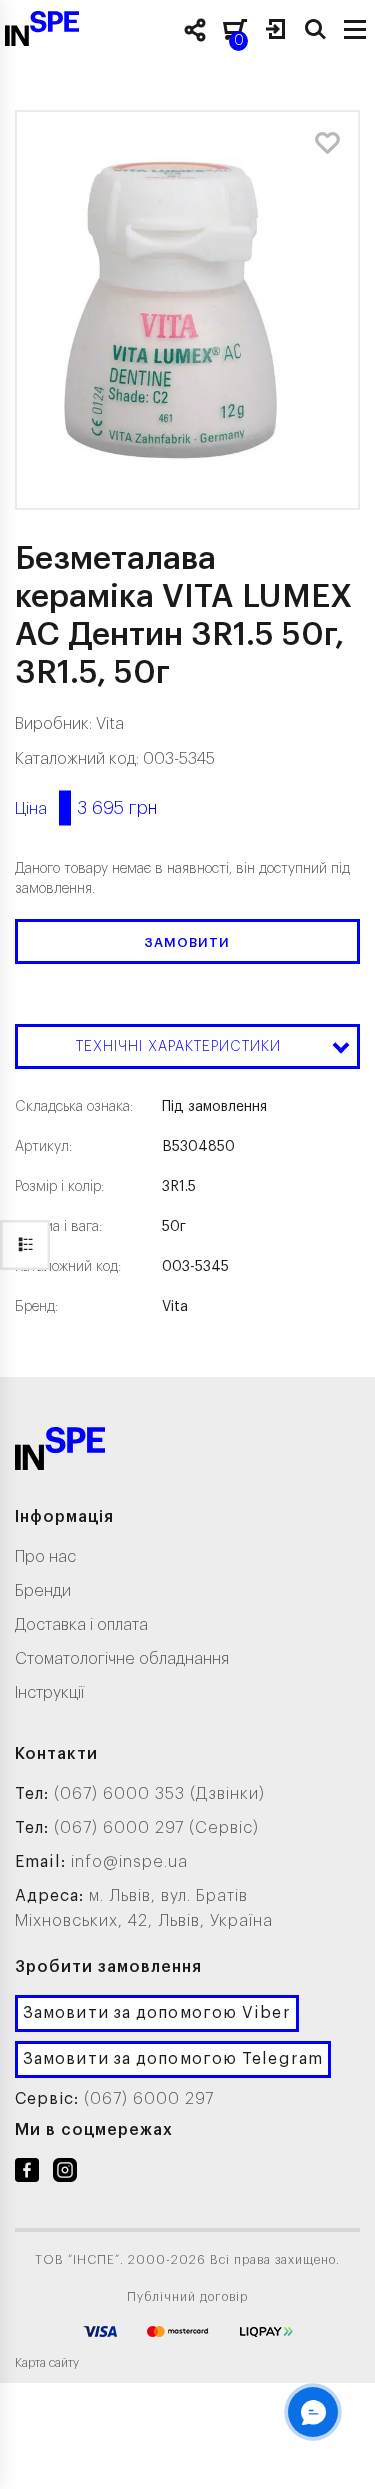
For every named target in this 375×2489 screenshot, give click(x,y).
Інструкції (49, 1693)
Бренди (43, 1591)
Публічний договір (187, 2297)
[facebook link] (27, 2174)
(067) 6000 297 (149, 2099)
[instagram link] (65, 2174)
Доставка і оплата (81, 1625)
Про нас (45, 1557)
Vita (110, 724)
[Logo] (60, 1452)
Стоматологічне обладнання (122, 1659)
